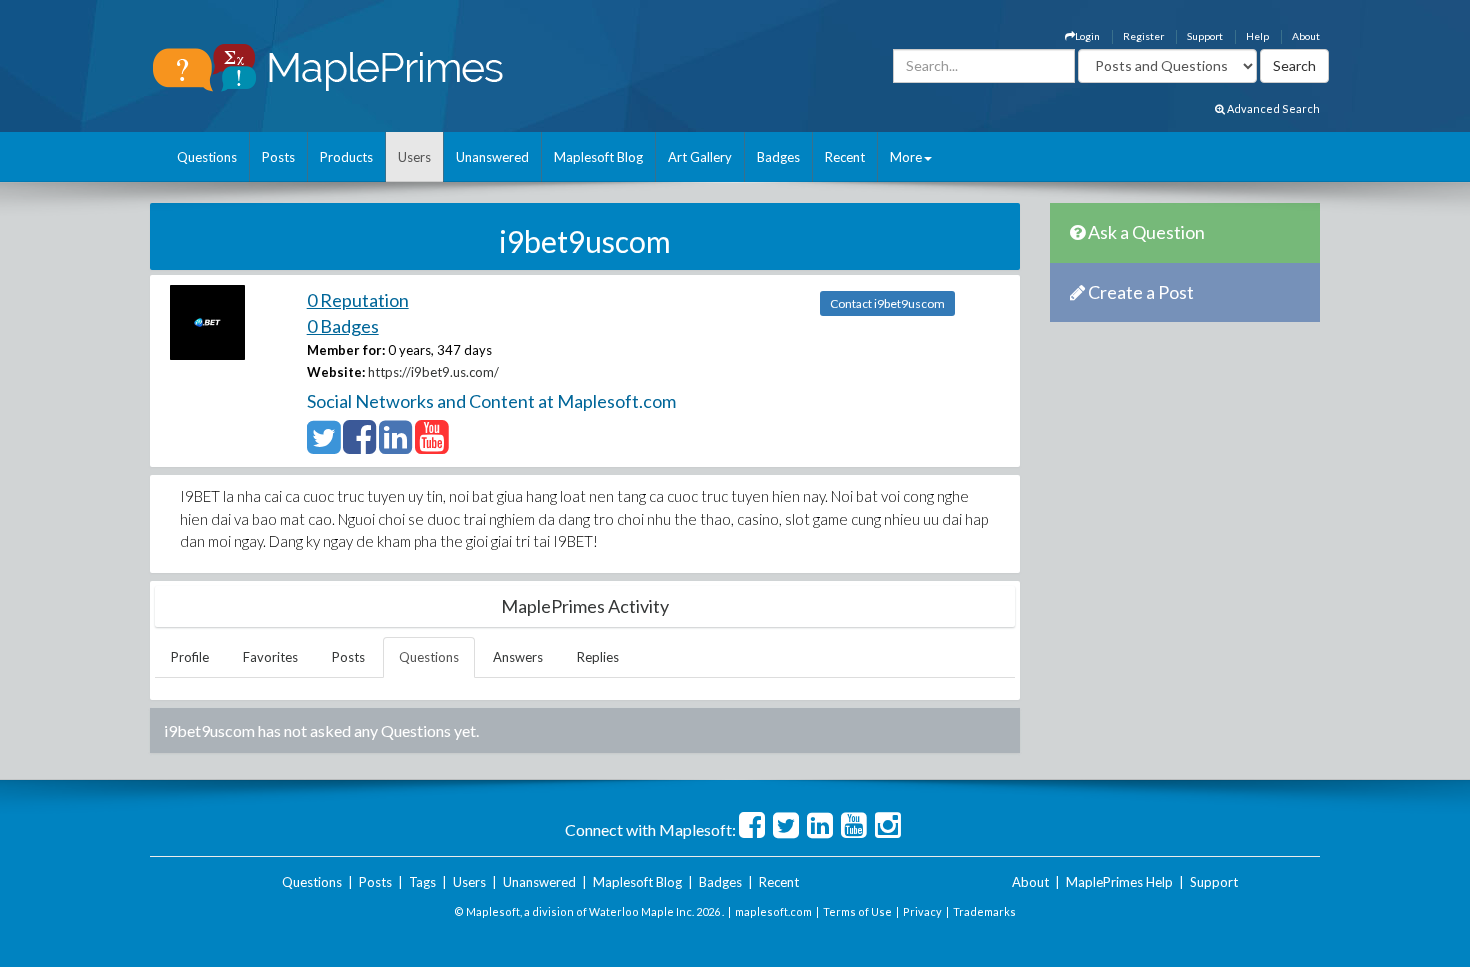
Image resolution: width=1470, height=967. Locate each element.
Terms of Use (857, 911)
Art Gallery (700, 157)
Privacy (922, 911)
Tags (422, 882)
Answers (518, 657)
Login (1087, 36)
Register (1143, 36)
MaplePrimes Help (1119, 882)
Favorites (270, 657)
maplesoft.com (773, 911)
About (1306, 36)
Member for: (346, 350)
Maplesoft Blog (598, 157)
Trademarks (984, 911)
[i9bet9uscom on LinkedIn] (395, 446)
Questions (207, 157)
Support (1205, 36)
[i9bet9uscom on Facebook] (359, 446)
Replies (598, 657)
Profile (190, 657)
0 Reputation (358, 300)
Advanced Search (1272, 108)
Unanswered (492, 157)
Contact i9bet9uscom (887, 303)
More (906, 157)
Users (414, 157)
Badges (778, 157)
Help (1257, 36)
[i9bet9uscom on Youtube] (431, 446)
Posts (278, 157)
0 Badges (343, 326)
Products (346, 157)
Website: (336, 372)
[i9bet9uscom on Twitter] (323, 446)
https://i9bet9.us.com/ (433, 372)
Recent (845, 157)
